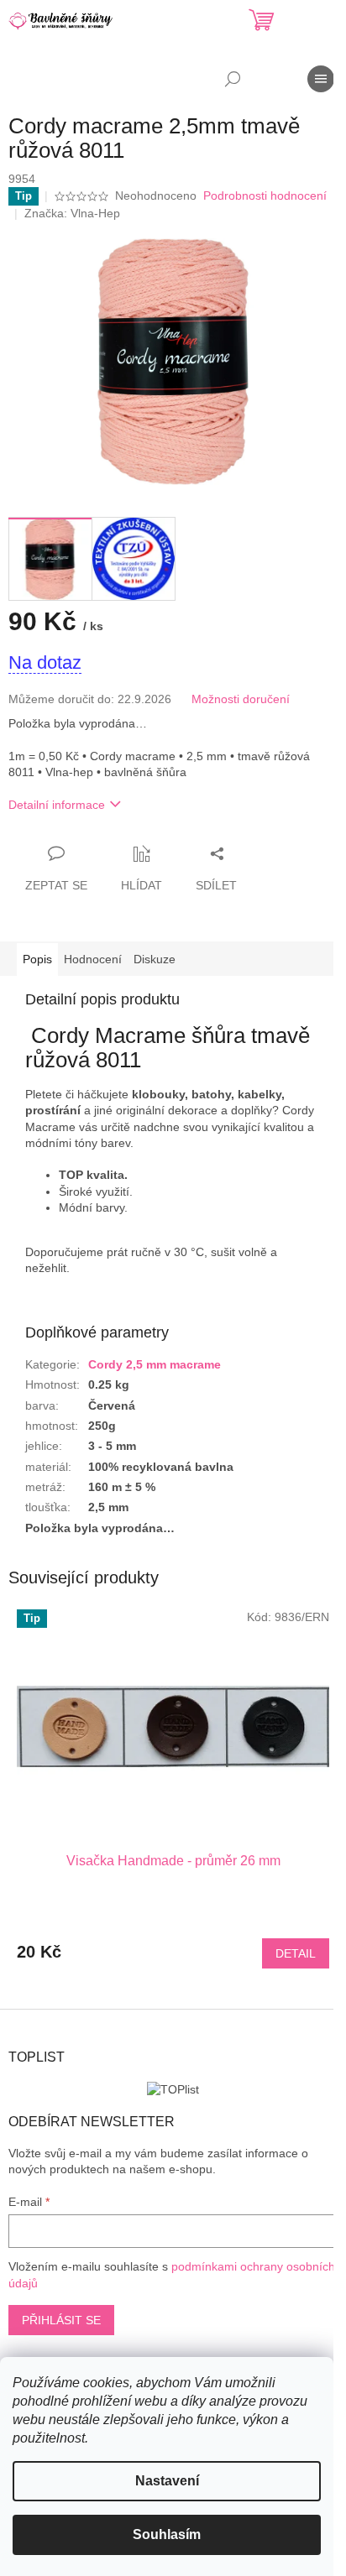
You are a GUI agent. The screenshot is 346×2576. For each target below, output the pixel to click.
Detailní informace (57, 805)
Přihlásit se (61, 2320)
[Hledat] (233, 79)
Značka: (72, 213)
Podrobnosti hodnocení (265, 196)
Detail (296, 1953)
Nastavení (167, 2481)
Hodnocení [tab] (93, 959)
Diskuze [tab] (155, 959)
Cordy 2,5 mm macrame (155, 1364)
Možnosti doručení (241, 699)
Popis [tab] (37, 959)
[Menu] (321, 79)
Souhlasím (167, 2534)
